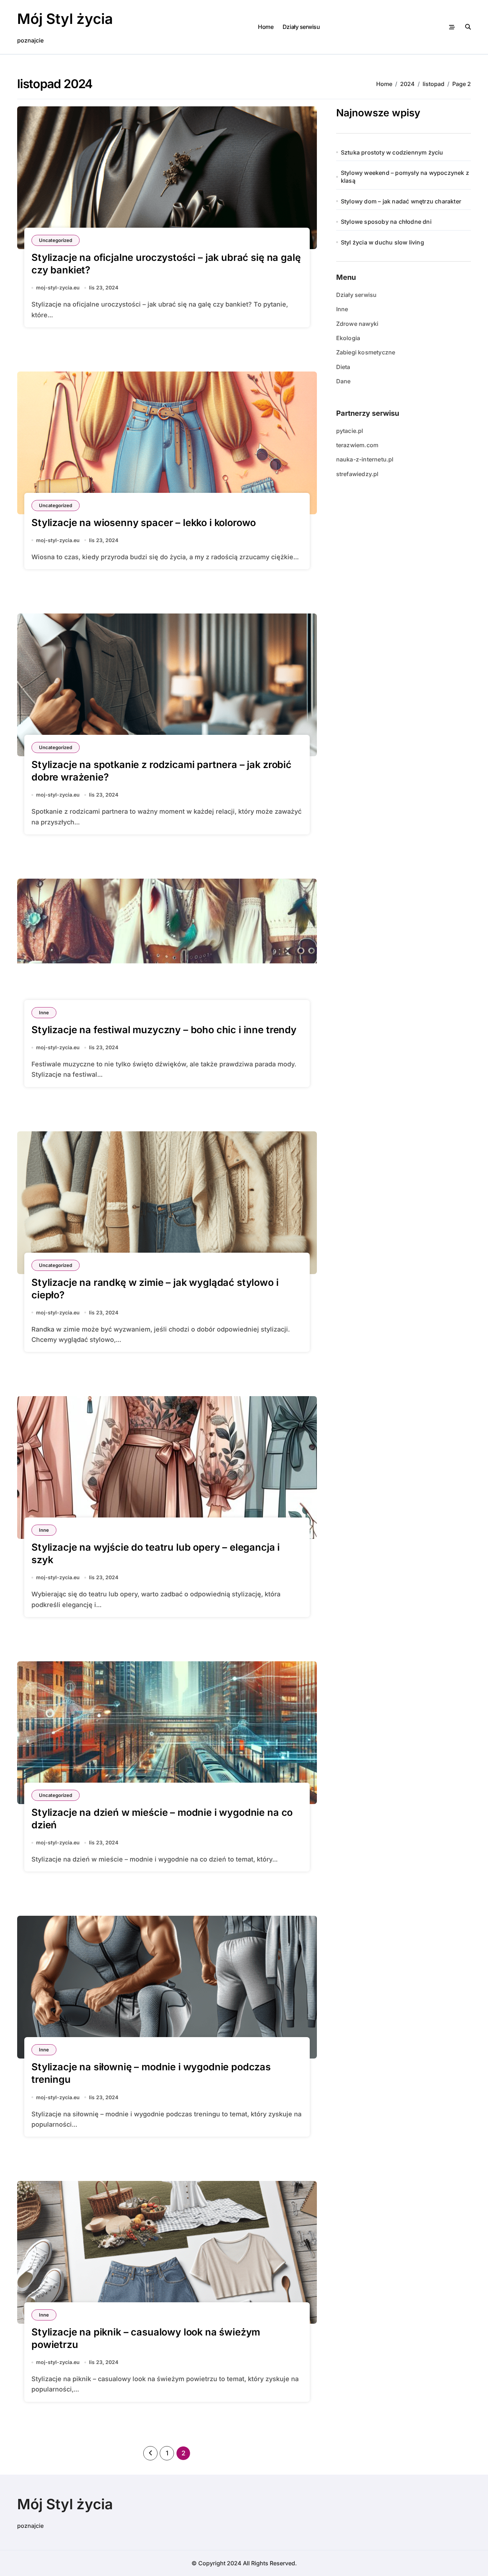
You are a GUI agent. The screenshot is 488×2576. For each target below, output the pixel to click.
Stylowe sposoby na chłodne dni (386, 222)
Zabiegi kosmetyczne (366, 352)
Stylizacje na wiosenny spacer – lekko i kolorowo (144, 523)
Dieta (343, 367)
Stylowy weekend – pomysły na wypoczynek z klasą (405, 177)
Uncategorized (56, 240)
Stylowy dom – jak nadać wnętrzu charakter (401, 201)
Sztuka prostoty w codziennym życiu (392, 152)
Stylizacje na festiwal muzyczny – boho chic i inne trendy (164, 1030)
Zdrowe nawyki (357, 324)
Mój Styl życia (65, 19)
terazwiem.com (357, 445)
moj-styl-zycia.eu (58, 287)
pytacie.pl (350, 431)
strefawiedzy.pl (357, 474)
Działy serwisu (301, 27)
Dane (343, 381)
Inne (44, 1012)
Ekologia (348, 338)
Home (266, 27)
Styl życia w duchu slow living (382, 242)
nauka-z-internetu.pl (365, 459)
